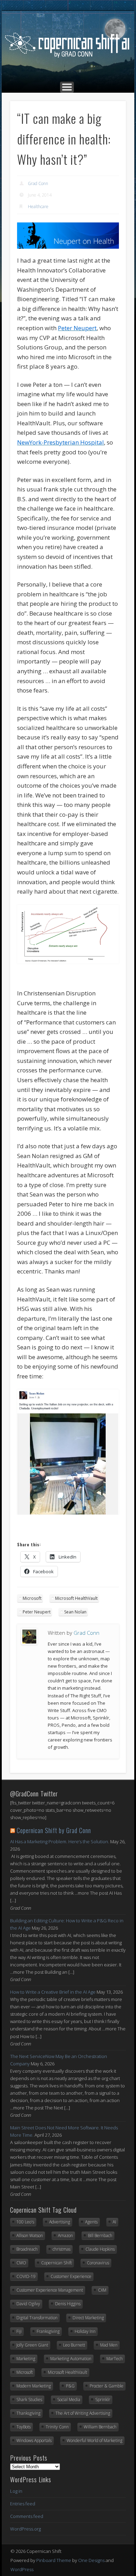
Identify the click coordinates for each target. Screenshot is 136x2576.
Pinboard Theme (54, 2560)
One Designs (91, 2560)
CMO (21, 2263)
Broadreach (27, 2249)
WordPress (22, 2569)
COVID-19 (26, 2276)
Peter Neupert (37, 1612)
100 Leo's (25, 2222)
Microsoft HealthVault (76, 1598)
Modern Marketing (34, 2386)
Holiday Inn (85, 2331)
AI (114, 2222)
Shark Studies (29, 2400)
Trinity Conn (57, 2427)
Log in (16, 2491)
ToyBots (24, 2427)
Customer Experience (71, 2276)
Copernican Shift (56, 2263)
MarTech (115, 2359)
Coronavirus (98, 2263)
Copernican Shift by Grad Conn (54, 1830)
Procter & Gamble (107, 2386)
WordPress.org (25, 2529)
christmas (62, 2249)
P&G (70, 2386)
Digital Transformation (37, 2318)
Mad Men (109, 2345)
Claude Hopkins (100, 2249)
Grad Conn (38, 183)
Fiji (19, 2331)
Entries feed (23, 2504)
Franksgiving (48, 2331)
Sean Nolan (75, 1612)
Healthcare (38, 207)
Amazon (65, 2236)
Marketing (26, 2359)
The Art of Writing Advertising (83, 2413)
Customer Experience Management (50, 2290)
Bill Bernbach (100, 2236)
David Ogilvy (28, 2304)
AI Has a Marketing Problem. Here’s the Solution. (60, 1841)
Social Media (69, 2400)
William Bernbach (100, 2427)
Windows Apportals (34, 2440)
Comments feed (27, 2516)
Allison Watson (30, 2236)
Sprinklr (103, 2400)
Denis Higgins (68, 2304)
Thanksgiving (28, 2413)
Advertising (60, 2222)
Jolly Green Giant (32, 2345)
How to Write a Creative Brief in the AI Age (53, 1992)
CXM (102, 2290)
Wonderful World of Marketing (95, 2440)
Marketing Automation (71, 2359)
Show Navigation (67, 87)
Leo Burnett (74, 2345)
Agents (91, 2222)
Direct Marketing (88, 2318)
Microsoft (32, 1598)
